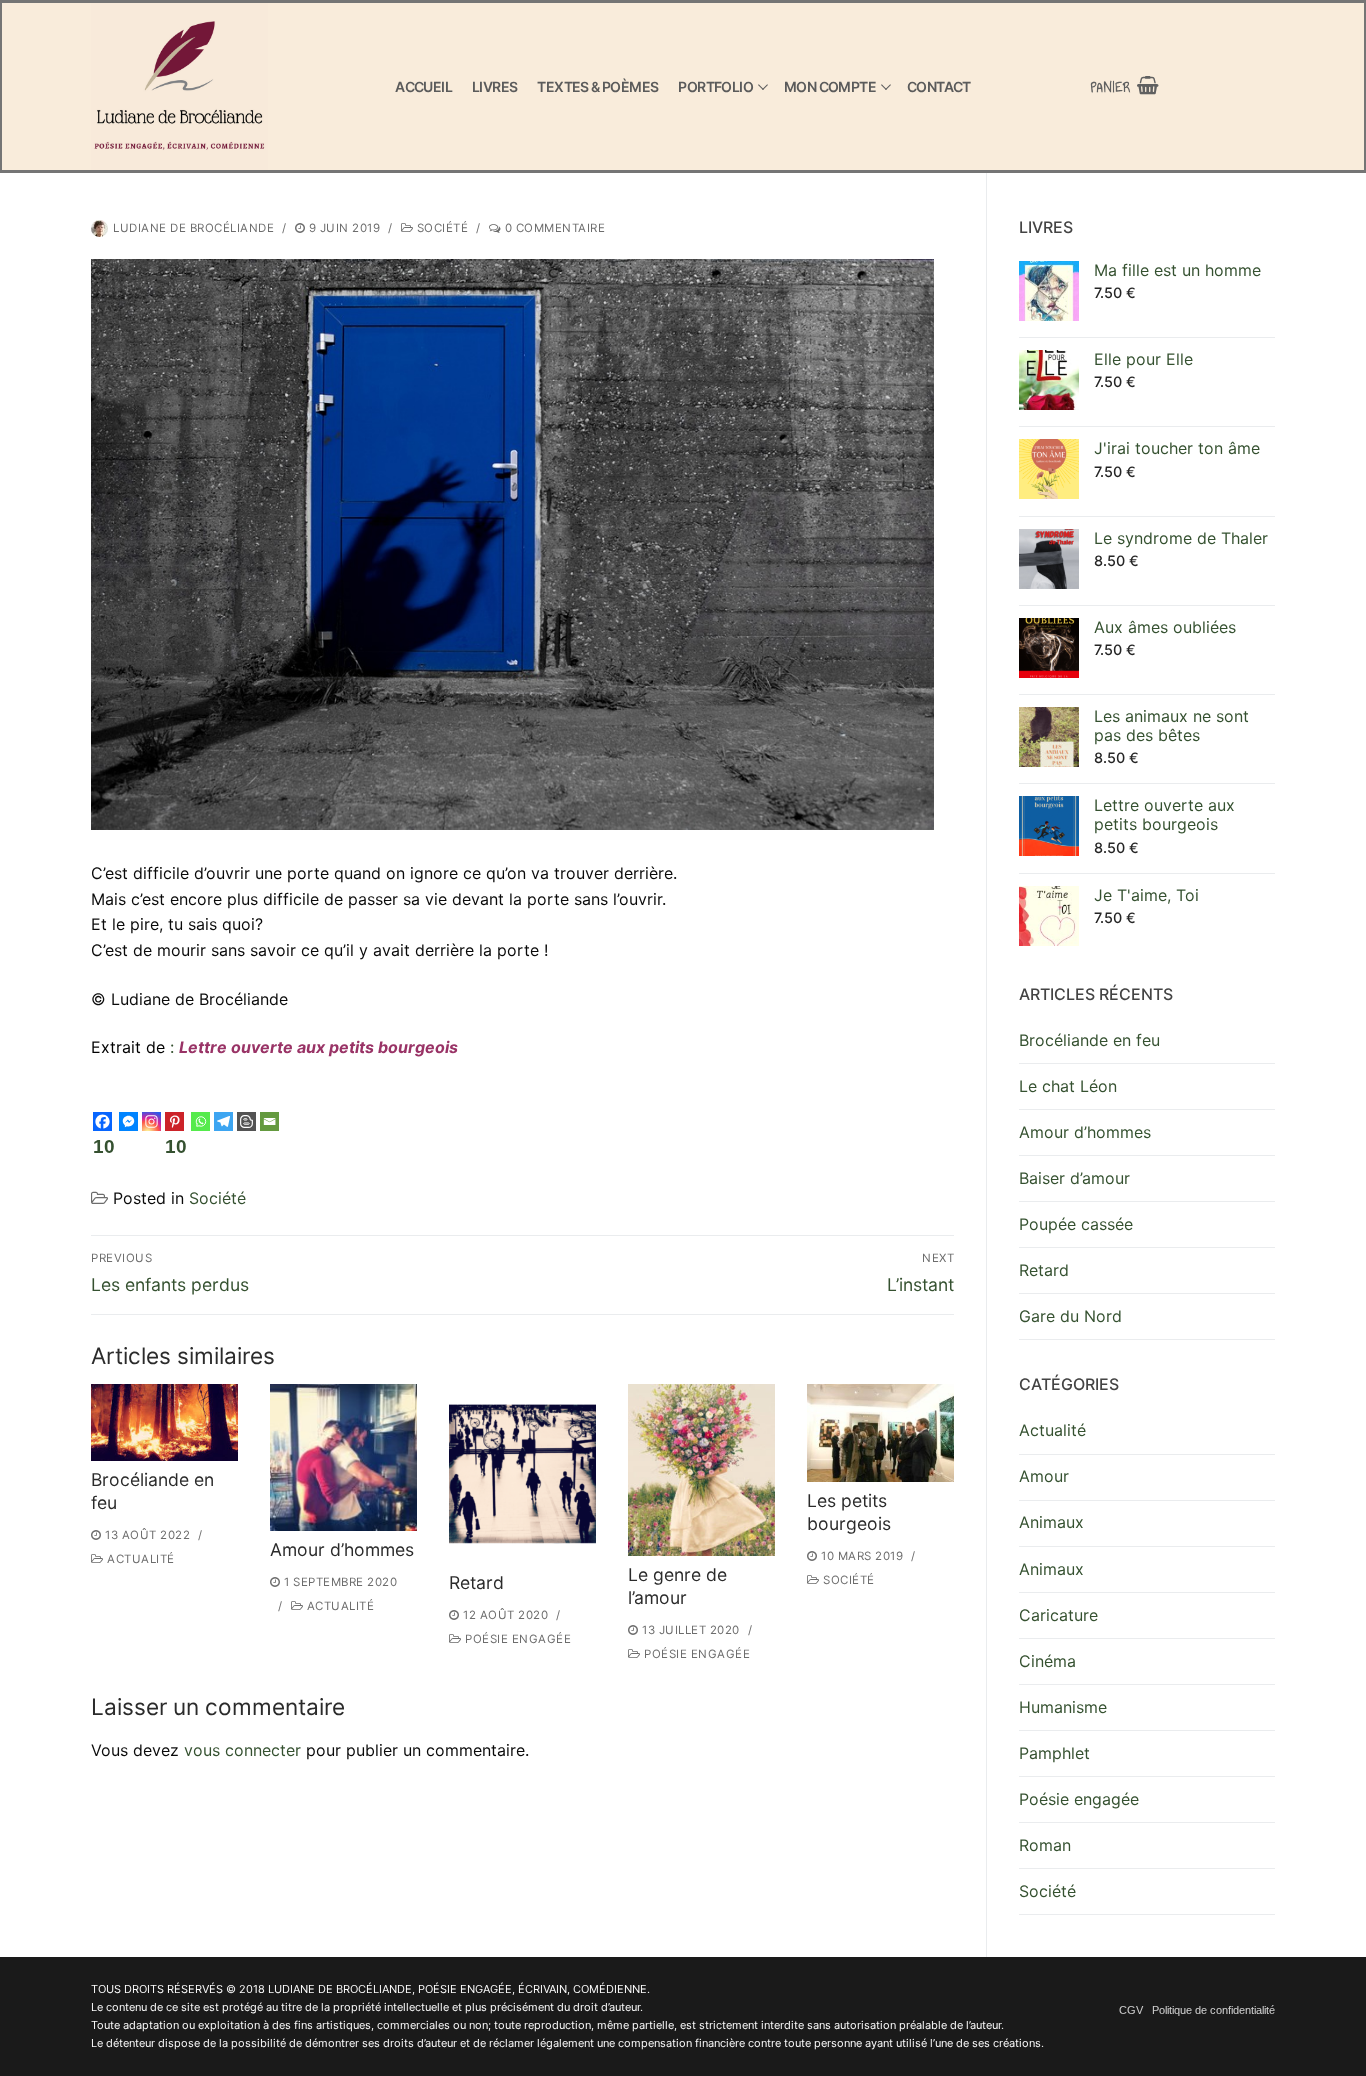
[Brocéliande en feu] (164, 1422)
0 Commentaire (553, 228)
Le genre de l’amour (677, 1586)
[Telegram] (223, 1121)
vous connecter (242, 1750)
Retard (476, 1582)
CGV (1131, 2010)
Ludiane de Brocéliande (193, 228)
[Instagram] (151, 1121)
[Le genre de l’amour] (701, 1470)
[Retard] (522, 1474)
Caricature (1058, 1615)
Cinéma (1047, 1661)
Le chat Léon (1068, 1086)
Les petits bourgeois (849, 1512)
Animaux (1051, 1522)
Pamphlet (1054, 1753)
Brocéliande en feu (1089, 1040)
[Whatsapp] (200, 1121)
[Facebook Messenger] (128, 1121)
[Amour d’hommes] (343, 1457)
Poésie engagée (516, 1639)
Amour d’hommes (342, 1549)
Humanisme (1063, 1707)
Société (440, 228)
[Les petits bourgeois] (880, 1433)
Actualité (139, 1559)
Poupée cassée (1076, 1224)
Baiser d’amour (1074, 1178)
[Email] (269, 1121)
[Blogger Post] (246, 1121)
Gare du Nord (1070, 1316)
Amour (1044, 1476)
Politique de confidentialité (1213, 2010)
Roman (1045, 1845)
